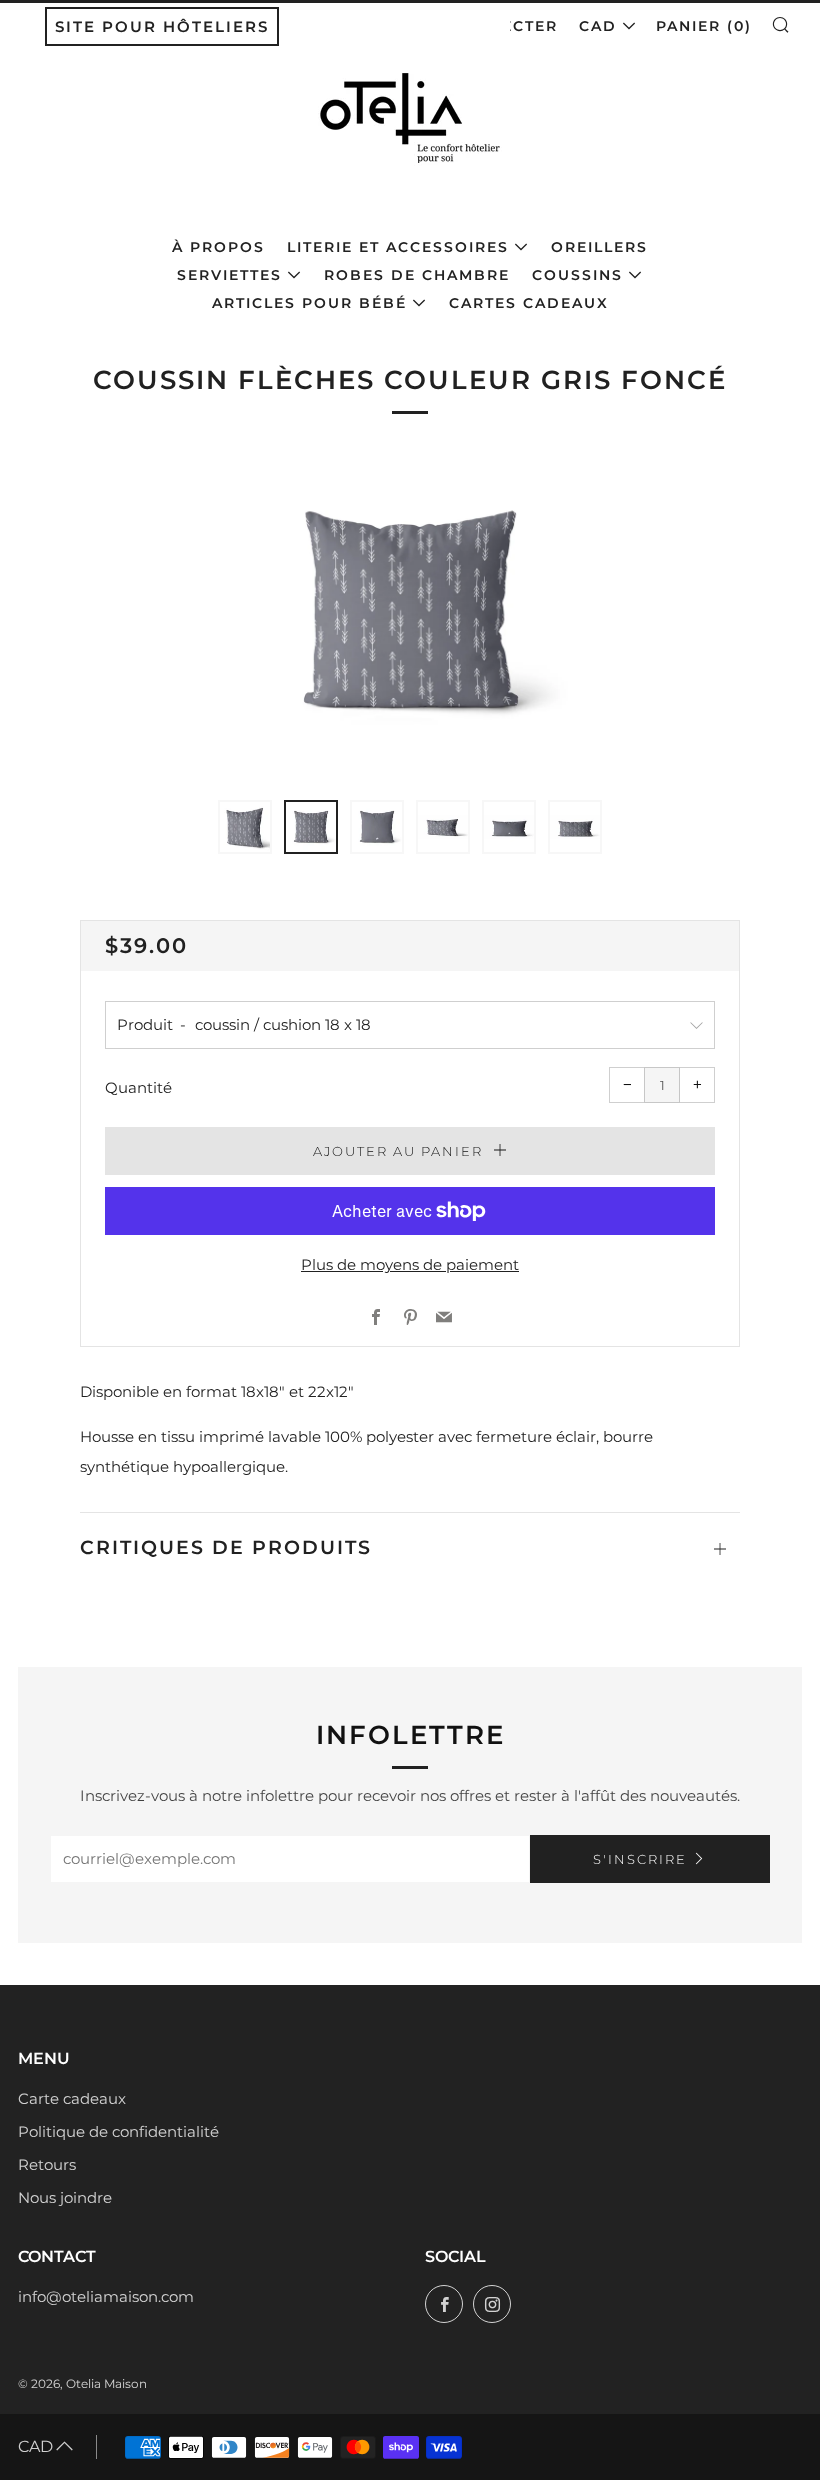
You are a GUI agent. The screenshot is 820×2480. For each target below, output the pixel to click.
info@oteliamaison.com (106, 2296)
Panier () (704, 26)
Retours (47, 2164)
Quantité (138, 1087)
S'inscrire (640, 1859)
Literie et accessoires (398, 247)
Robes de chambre (417, 275)
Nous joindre (65, 2197)
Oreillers (599, 247)
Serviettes (229, 275)
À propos (218, 247)
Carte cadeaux (72, 2098)
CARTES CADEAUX (529, 303)
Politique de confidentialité (118, 2131)
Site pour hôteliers (162, 26)
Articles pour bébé (309, 303)
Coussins (577, 275)
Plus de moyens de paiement (410, 1264)
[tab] (245, 827)
